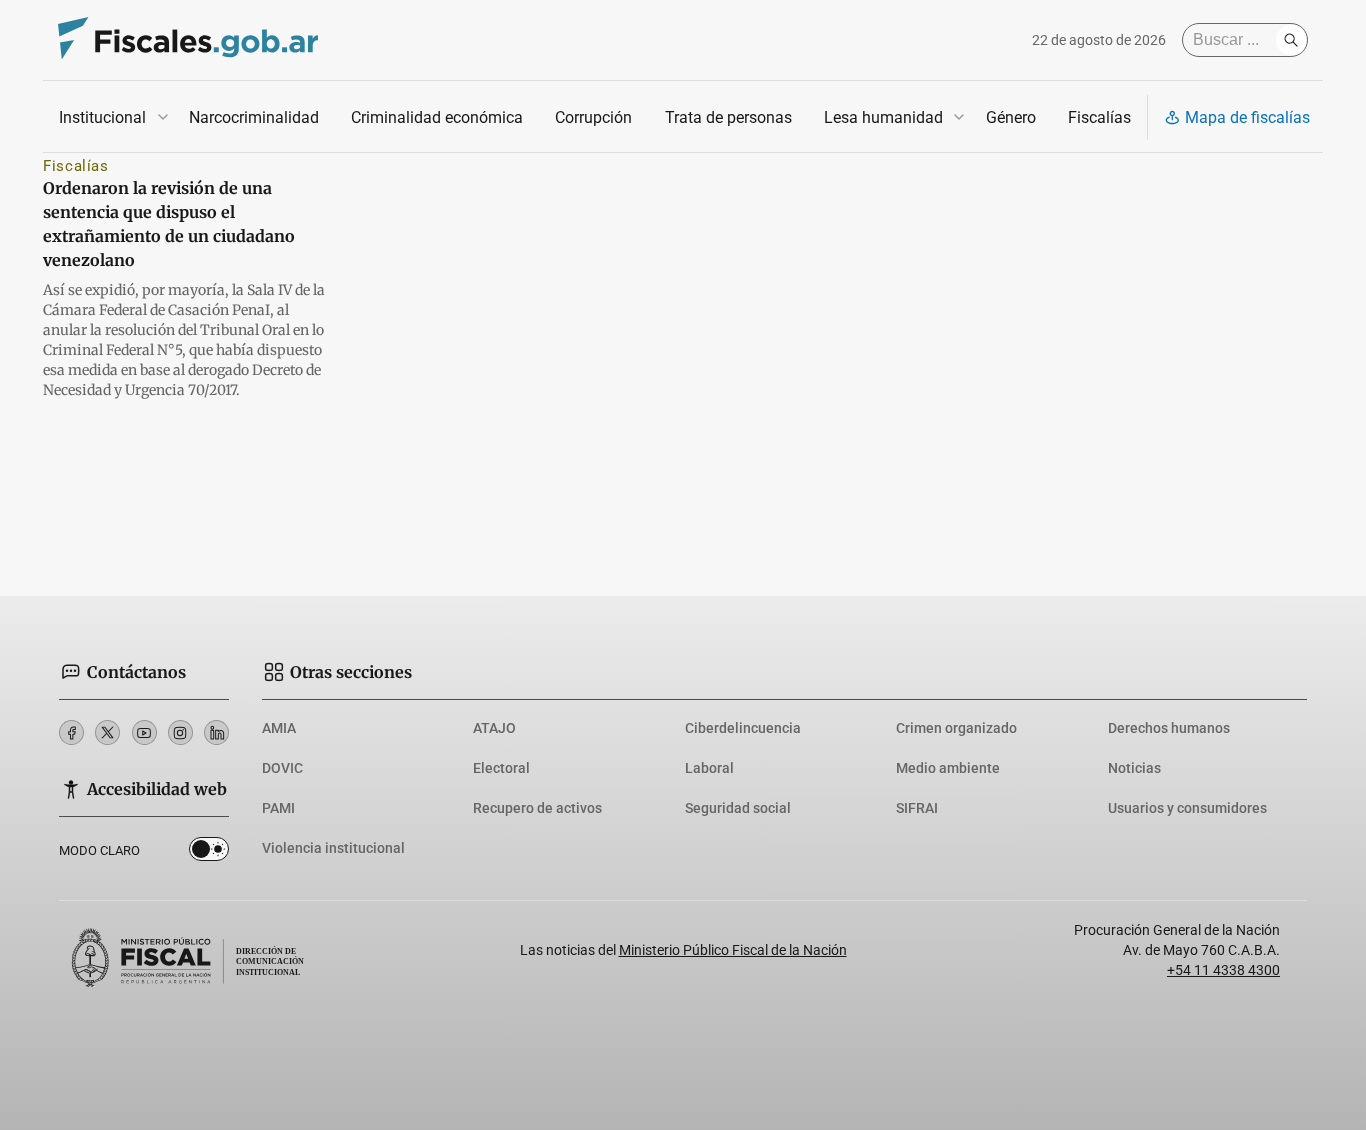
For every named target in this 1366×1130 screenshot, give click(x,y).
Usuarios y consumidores (1187, 808)
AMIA (279, 728)
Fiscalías (1099, 117)
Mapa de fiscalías (1247, 117)
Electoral (501, 768)
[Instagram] (180, 732)
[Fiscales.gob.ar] (188, 40)
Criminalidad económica (437, 117)
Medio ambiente (948, 768)
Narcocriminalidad (254, 117)
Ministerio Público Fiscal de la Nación (733, 950)
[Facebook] (71, 732)
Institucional (102, 117)
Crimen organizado (956, 728)
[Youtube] (144, 732)
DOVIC (282, 768)
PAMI (278, 808)
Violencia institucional (333, 848)
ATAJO (494, 728)
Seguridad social (738, 808)
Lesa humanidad (883, 117)
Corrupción (593, 117)
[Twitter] (107, 732)
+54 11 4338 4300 (1223, 970)
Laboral (709, 768)
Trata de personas (728, 117)
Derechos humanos (1169, 728)
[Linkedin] (216, 732)
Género (1011, 117)
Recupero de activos (537, 808)
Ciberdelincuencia (743, 728)
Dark (209, 853)
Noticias (1134, 768)
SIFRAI (917, 808)
